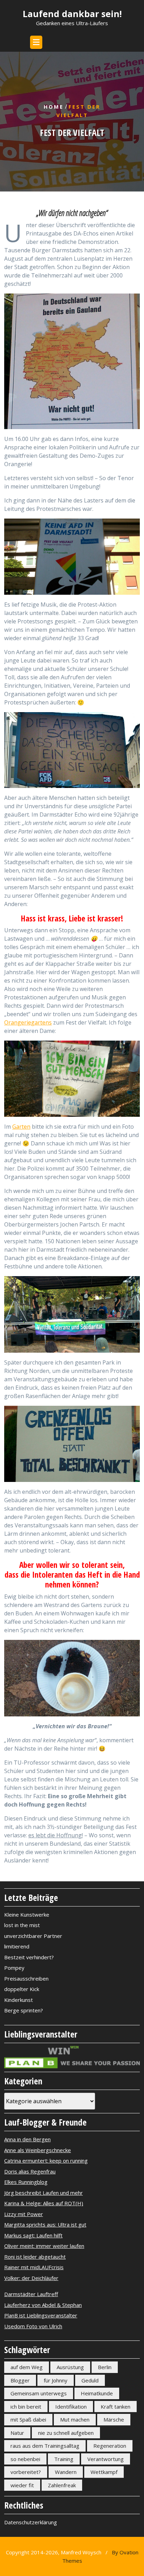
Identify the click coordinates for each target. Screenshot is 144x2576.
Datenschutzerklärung (31, 2522)
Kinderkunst (19, 2000)
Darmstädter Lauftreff (31, 2294)
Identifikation (71, 2407)
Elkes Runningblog (26, 2182)
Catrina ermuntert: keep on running (46, 2161)
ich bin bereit (26, 2407)
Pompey (14, 1968)
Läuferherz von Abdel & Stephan (43, 2305)
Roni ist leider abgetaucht (35, 2257)
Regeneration (110, 2446)
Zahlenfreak (62, 2485)
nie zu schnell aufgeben (66, 2433)
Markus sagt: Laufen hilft (33, 2235)
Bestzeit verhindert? (29, 1957)
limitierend (17, 1946)
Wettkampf (104, 2472)
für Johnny (56, 2380)
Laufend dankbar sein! (72, 14)
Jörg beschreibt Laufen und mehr (44, 2193)
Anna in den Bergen (27, 2139)
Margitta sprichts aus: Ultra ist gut (45, 2224)
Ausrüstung (70, 2367)
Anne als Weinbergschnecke (38, 2150)
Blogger (20, 2380)
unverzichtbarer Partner (33, 1936)
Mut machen (75, 2419)
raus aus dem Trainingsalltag (45, 2446)
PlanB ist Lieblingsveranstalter (41, 2315)
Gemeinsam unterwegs (39, 2393)
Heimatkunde (97, 2393)
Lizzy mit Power (24, 2214)
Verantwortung (106, 2459)
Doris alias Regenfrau (30, 2171)
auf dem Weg (27, 2367)
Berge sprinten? (24, 2010)
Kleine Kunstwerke (27, 1915)
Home (54, 107)
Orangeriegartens (28, 1022)
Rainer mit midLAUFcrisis (34, 2267)
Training (64, 2459)
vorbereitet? (26, 2472)
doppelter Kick (22, 1989)
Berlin (105, 2367)
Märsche (114, 2419)
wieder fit (22, 2485)
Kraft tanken (116, 2407)
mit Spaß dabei (28, 2419)
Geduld (90, 2380)
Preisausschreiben (26, 1978)
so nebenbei (25, 2459)
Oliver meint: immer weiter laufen (44, 2246)
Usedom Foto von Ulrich (33, 2326)
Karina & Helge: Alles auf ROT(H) (44, 2203)
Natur (17, 2433)
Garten (21, 1127)
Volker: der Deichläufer (31, 2278)
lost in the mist (22, 1925)
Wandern (66, 2472)
